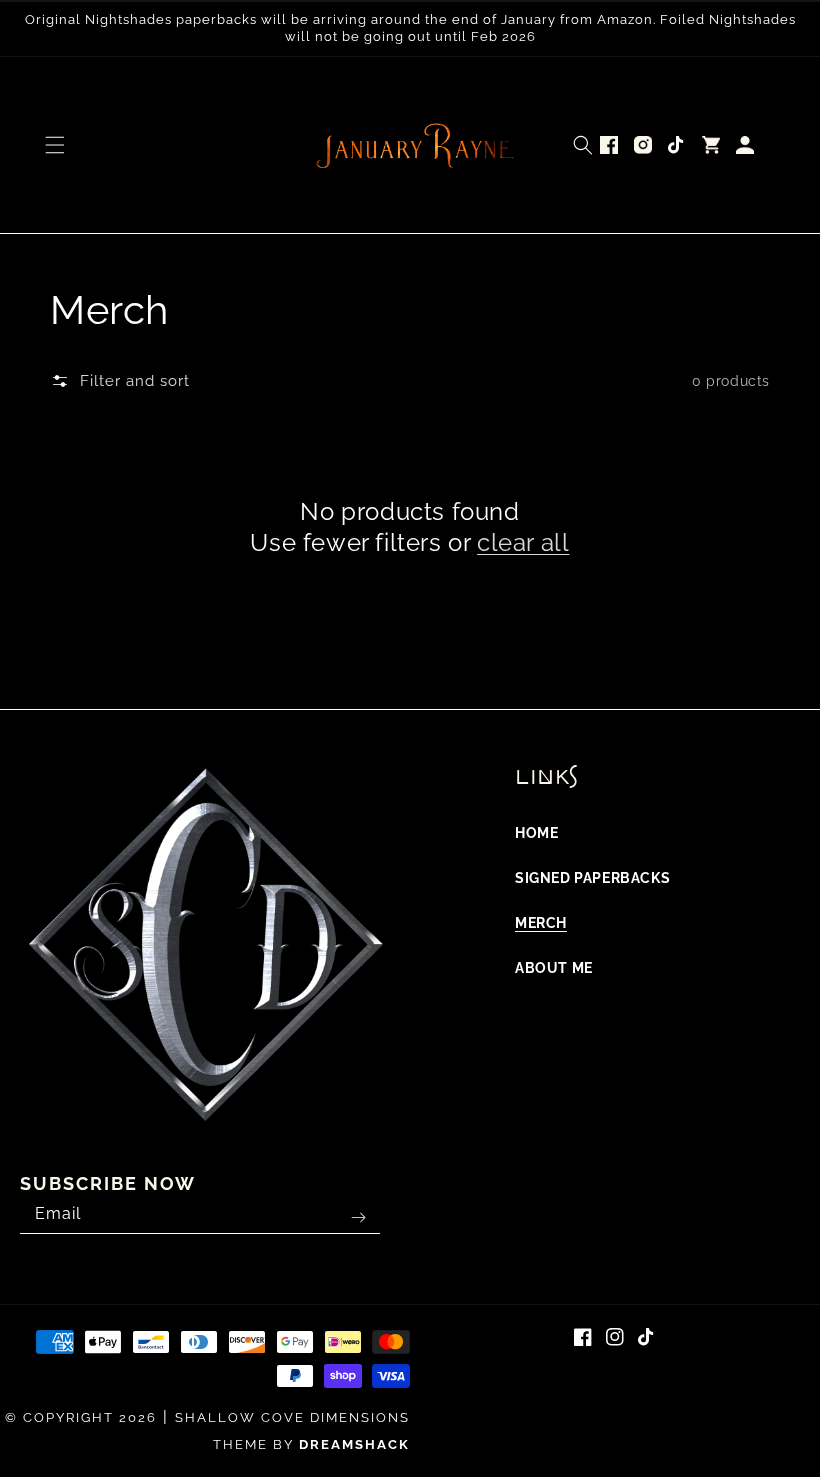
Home (536, 833)
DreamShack (354, 1444)
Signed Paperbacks (592, 878)
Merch (541, 923)
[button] (55, 145)
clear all (523, 542)
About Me (554, 968)
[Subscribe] (358, 1218)
